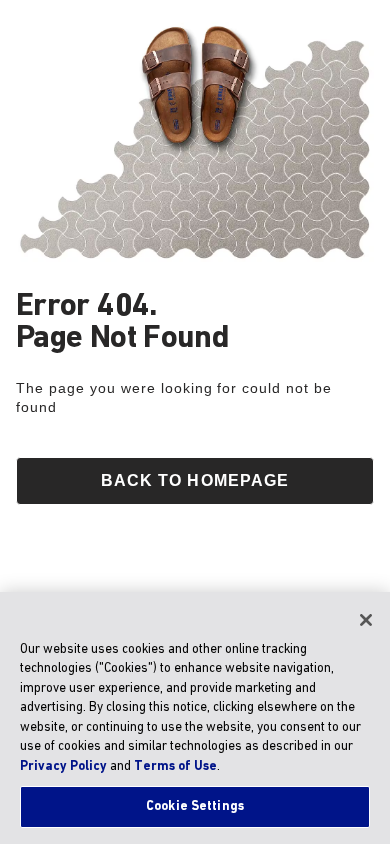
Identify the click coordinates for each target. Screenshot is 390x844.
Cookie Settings (195, 806)
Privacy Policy (63, 766)
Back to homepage (195, 480)
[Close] (366, 620)
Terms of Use (175, 766)
